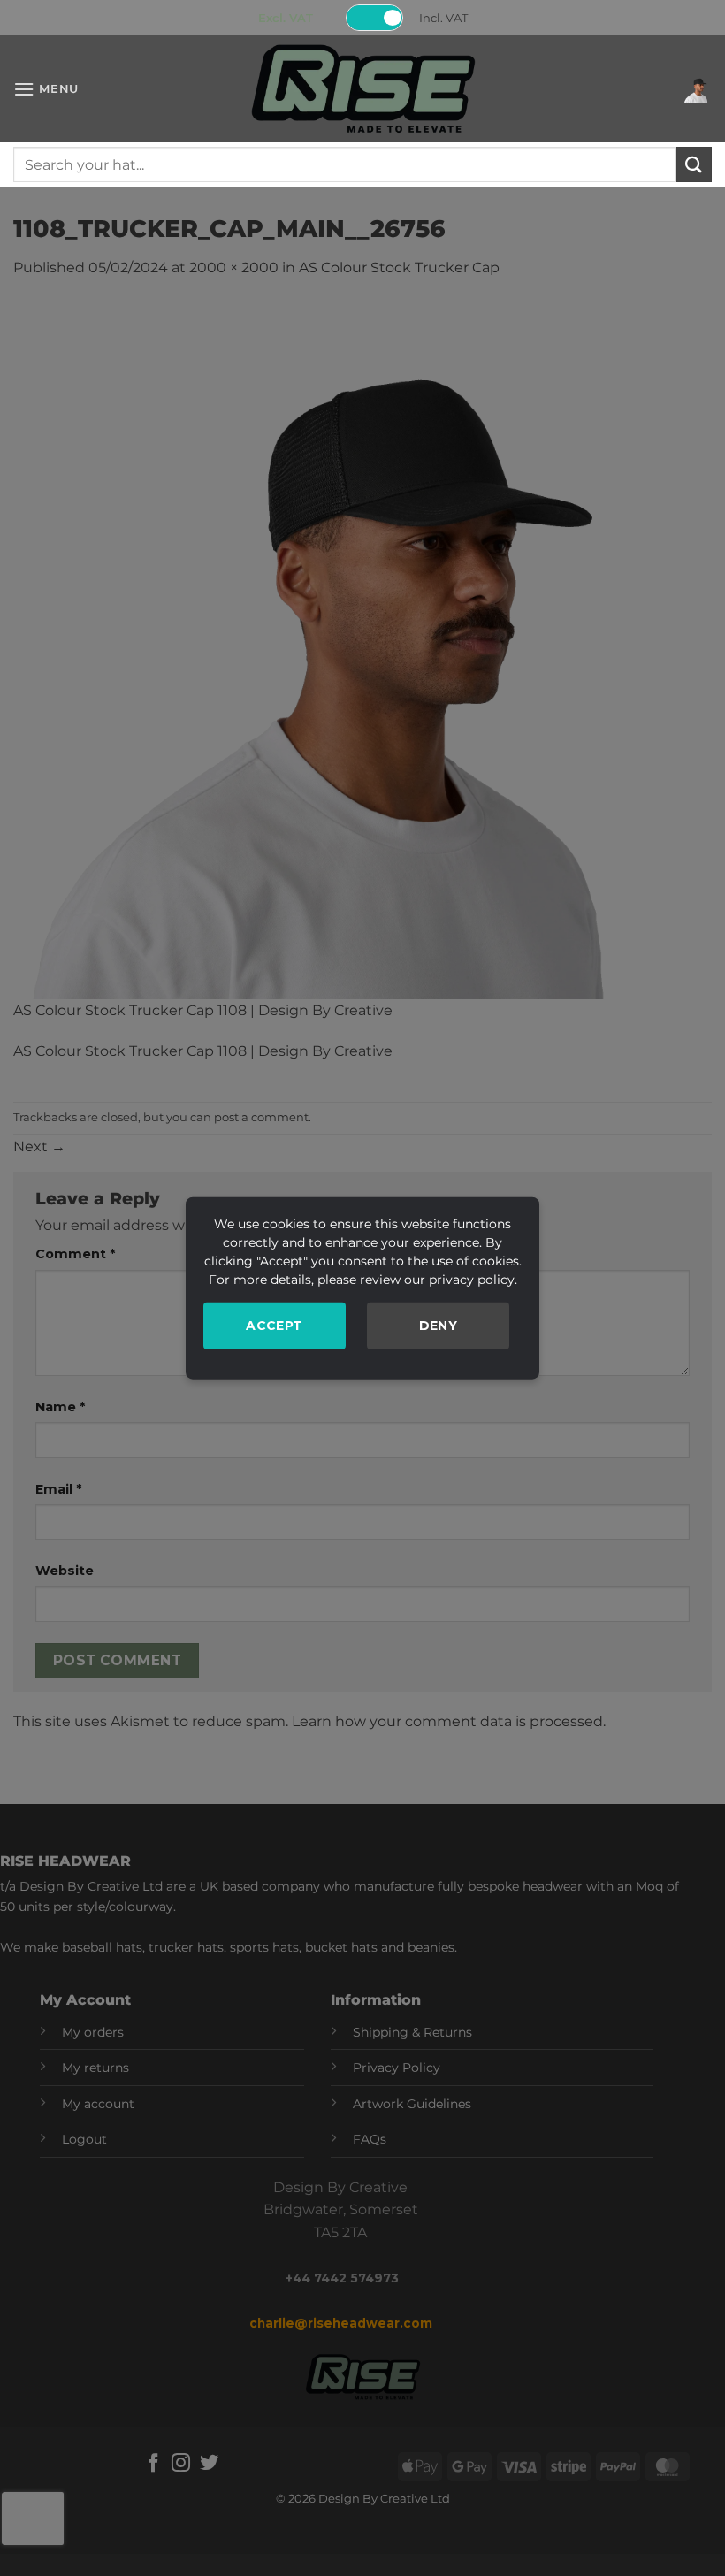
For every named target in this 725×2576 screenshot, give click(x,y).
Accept (275, 1325)
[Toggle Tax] (375, 18)
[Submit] (694, 164)
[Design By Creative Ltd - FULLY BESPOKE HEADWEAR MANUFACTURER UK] (362, 89)
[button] (46, 89)
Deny (439, 1325)
